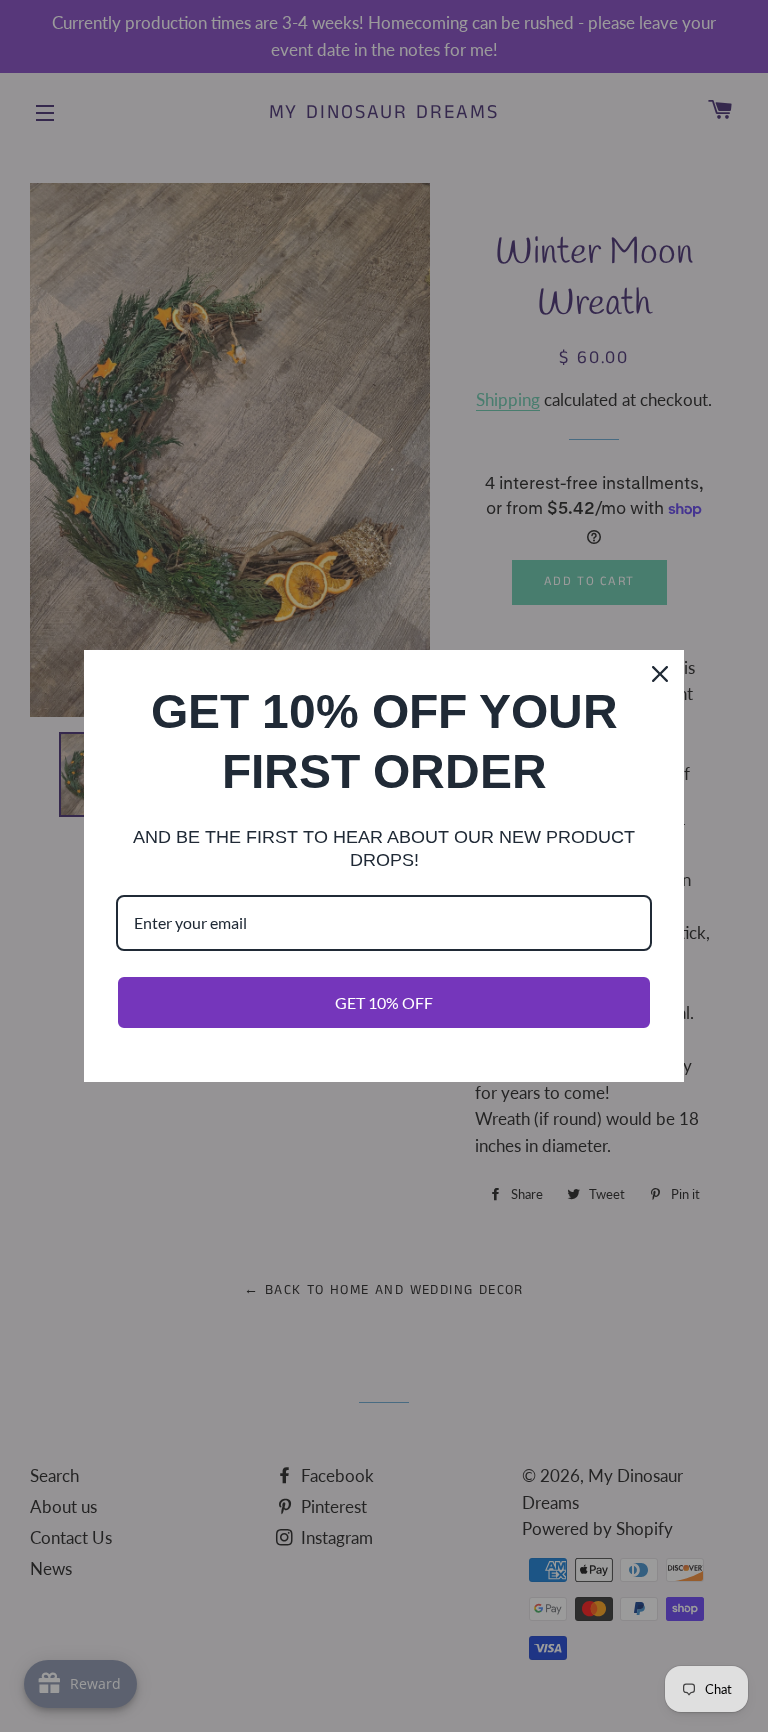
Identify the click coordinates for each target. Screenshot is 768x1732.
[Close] (660, 674)
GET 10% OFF (384, 1002)
